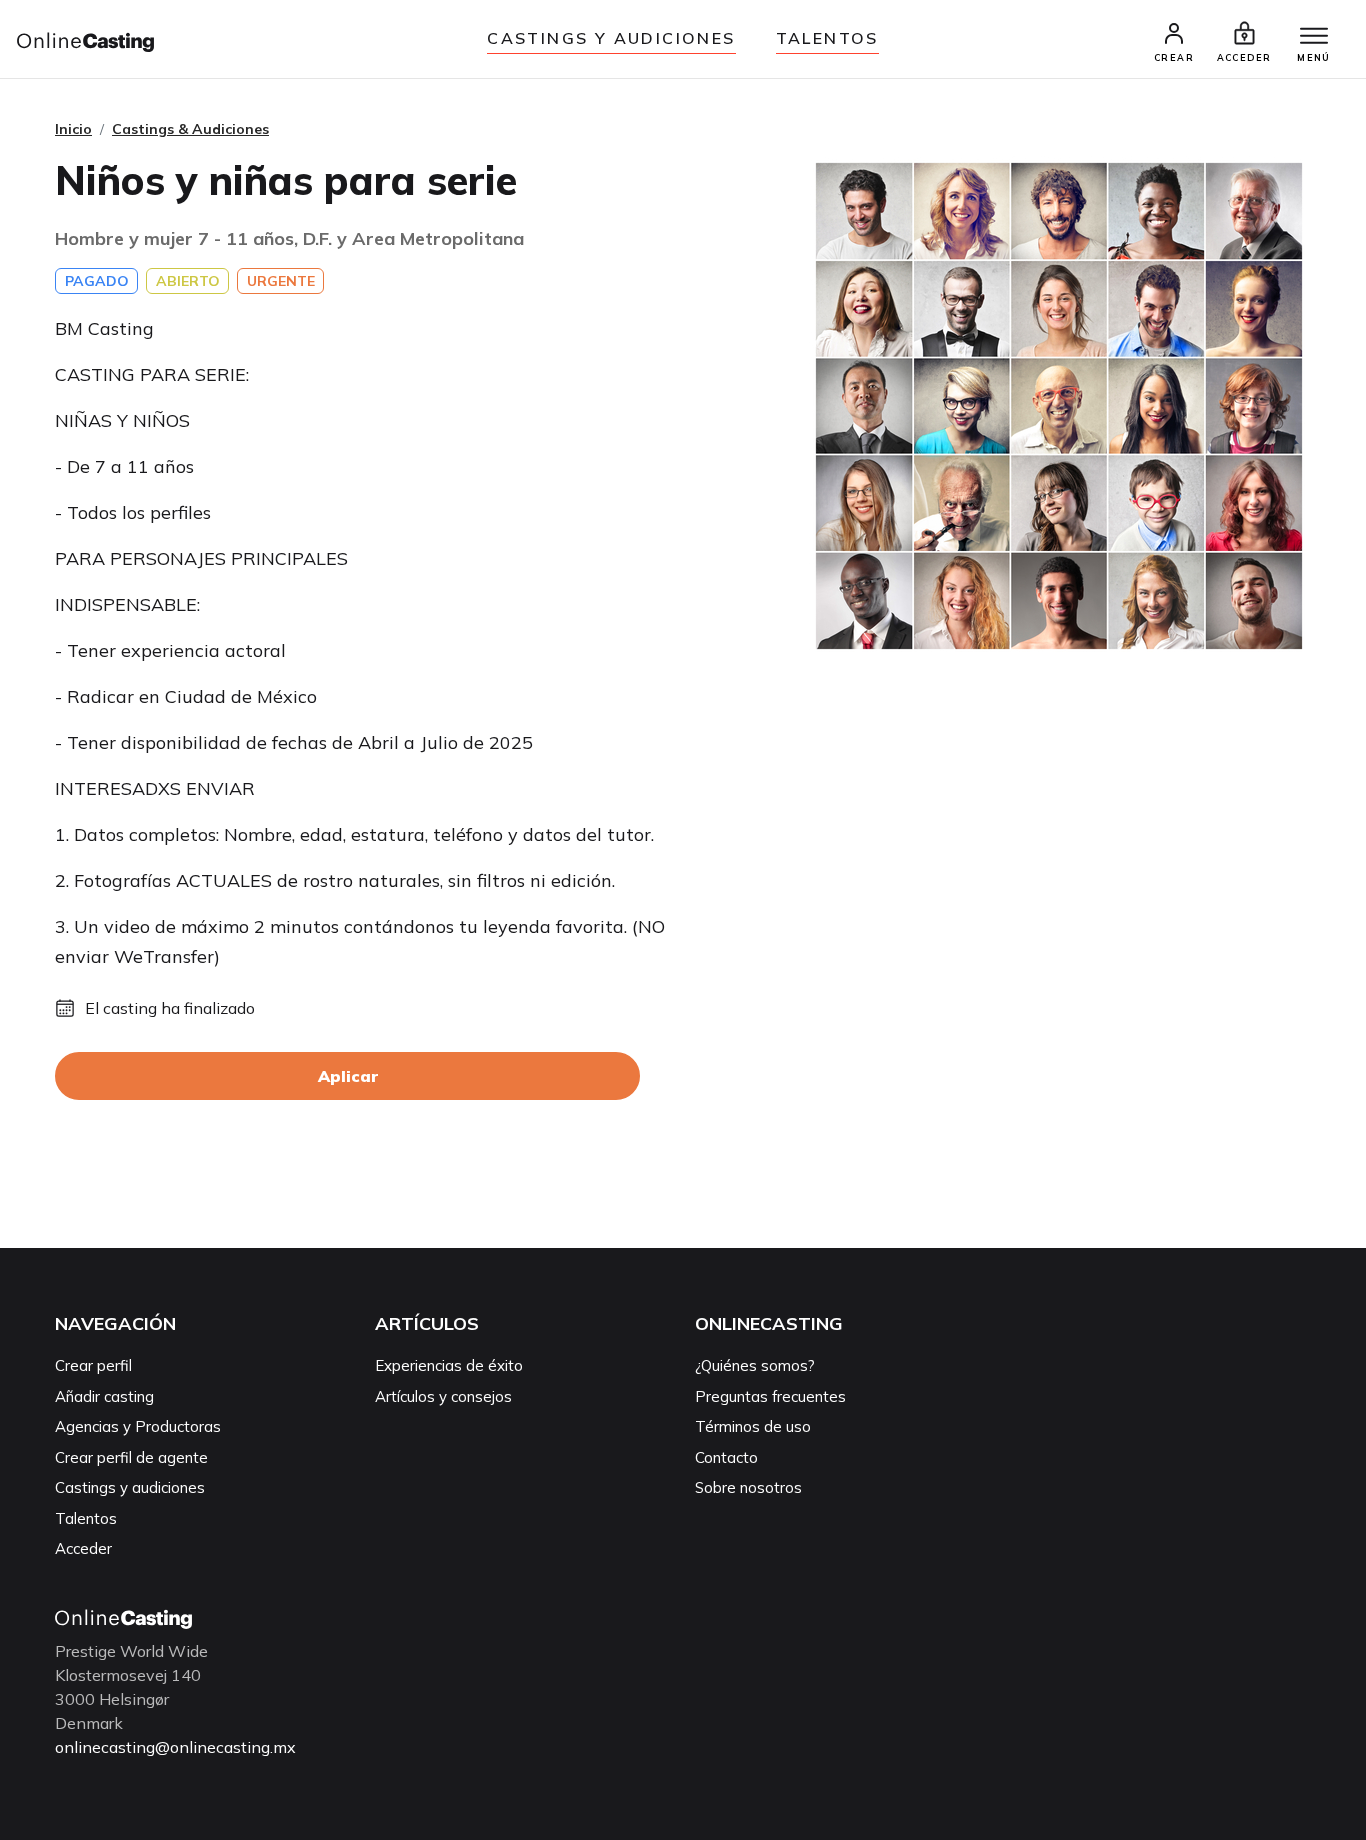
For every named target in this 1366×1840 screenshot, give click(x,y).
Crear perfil (93, 1365)
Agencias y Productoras (138, 1426)
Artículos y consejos (443, 1396)
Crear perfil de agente (131, 1457)
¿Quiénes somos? (755, 1365)
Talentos (827, 38)
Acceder (83, 1548)
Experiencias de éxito (449, 1365)
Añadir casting (104, 1396)
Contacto (726, 1457)
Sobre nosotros (748, 1487)
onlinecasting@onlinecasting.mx (175, 1747)
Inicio (73, 129)
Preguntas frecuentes (770, 1396)
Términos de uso (753, 1426)
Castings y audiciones (611, 38)
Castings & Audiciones (190, 129)
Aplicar (348, 1076)
